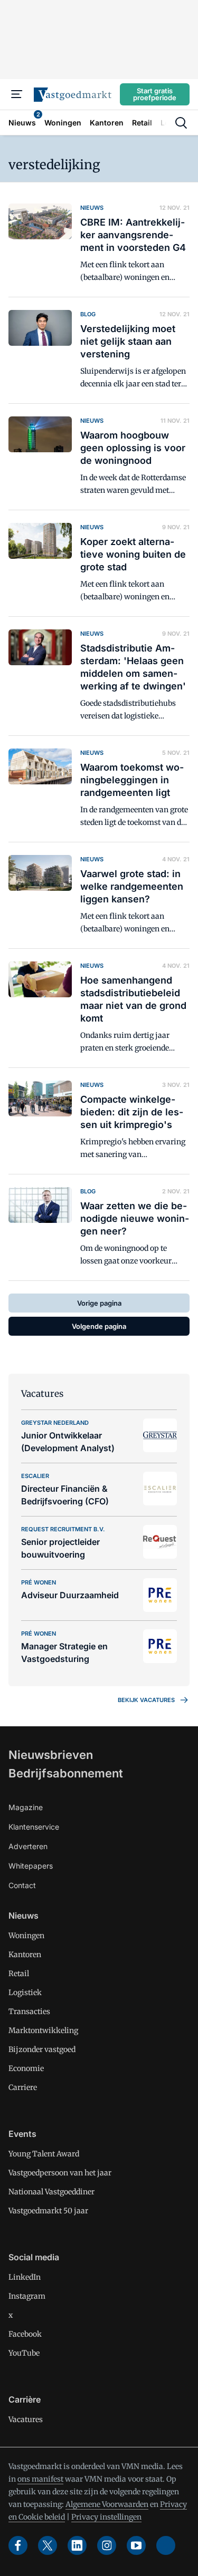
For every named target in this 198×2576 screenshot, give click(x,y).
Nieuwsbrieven (51, 1755)
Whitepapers (31, 1866)
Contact (22, 1885)
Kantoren (25, 1955)
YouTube (24, 2353)
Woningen (26, 1936)
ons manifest (40, 2479)
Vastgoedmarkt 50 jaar (48, 2211)
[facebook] (18, 2545)
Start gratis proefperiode (155, 94)
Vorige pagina (99, 1303)
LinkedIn (25, 2277)
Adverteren (28, 1846)
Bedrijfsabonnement (66, 1773)
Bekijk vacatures (146, 1700)
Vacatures (26, 2419)
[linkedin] (77, 2545)
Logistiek (25, 1992)
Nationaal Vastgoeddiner (51, 2192)
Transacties (29, 2011)
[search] (181, 123)
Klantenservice (34, 1827)
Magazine (26, 1807)
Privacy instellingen (106, 2517)
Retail (19, 1974)
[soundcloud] (166, 2545)
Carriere (23, 2087)
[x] (48, 2545)
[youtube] (136, 2545)
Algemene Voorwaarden (107, 2504)
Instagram (27, 2296)
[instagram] (107, 2545)
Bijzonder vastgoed (42, 2049)
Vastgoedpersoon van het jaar (60, 2173)
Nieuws (23, 1916)
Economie (26, 2068)
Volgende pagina (99, 1326)
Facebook (25, 2334)
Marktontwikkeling (43, 2030)
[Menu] (17, 94)
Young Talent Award (44, 2154)
